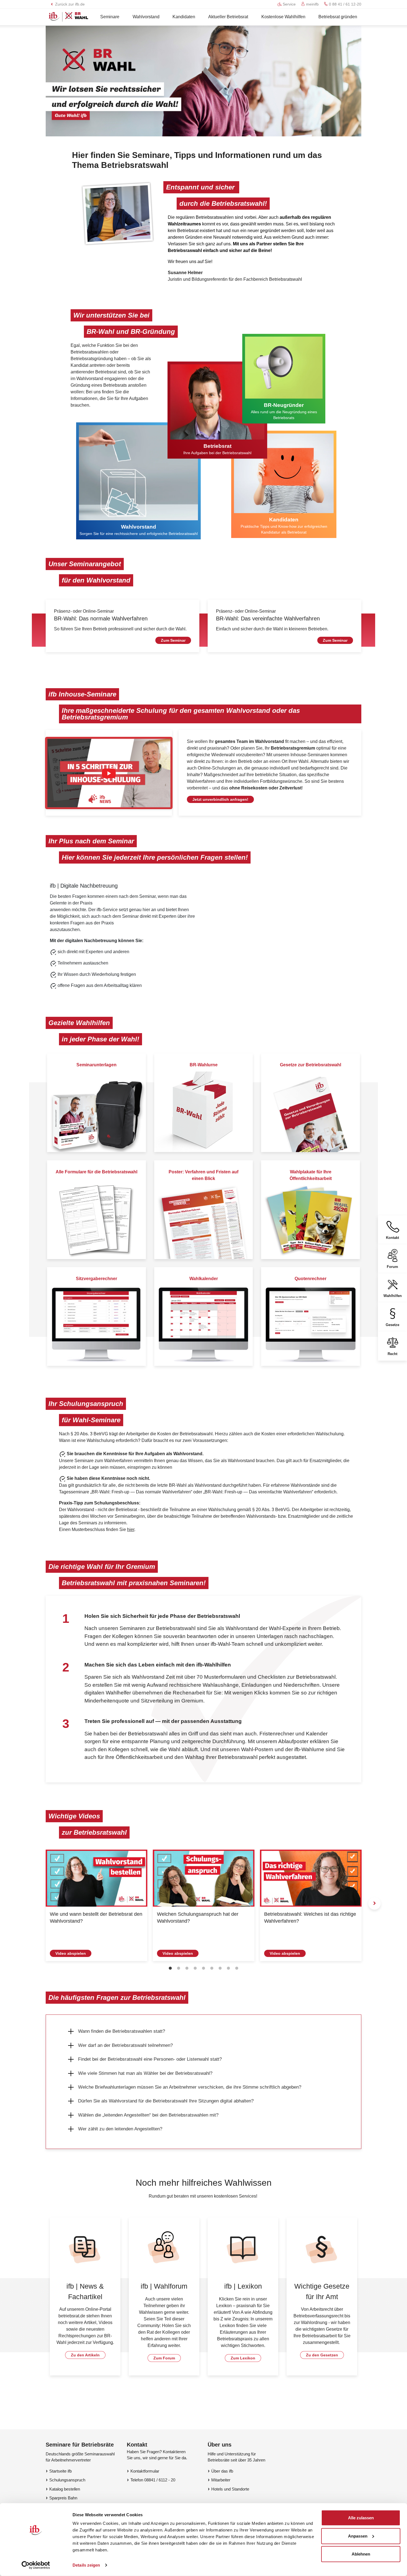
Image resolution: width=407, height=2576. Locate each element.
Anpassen (358, 2536)
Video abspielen (71, 1953)
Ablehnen (361, 2554)
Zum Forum (164, 2358)
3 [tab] (187, 1968)
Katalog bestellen (65, 2489)
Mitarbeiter (221, 2480)
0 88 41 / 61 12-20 (345, 4)
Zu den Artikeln (85, 2355)
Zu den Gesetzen (322, 2355)
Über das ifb (222, 2471)
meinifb (312, 4)
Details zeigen (86, 2565)
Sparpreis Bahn (63, 2498)
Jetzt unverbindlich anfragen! (220, 799)
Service (289, 4)
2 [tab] (179, 1968)
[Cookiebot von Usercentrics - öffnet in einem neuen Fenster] (36, 2565)
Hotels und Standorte (230, 2489)
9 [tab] (237, 1968)
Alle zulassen (361, 2518)
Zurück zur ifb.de (69, 4)
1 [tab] (170, 1968)
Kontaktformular (145, 2471)
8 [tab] (228, 1968)
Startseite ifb (60, 2471)
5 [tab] (203, 1968)
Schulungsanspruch (67, 2480)
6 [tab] (212, 1968)
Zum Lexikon (243, 2358)
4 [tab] (195, 1968)
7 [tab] (220, 1968)
